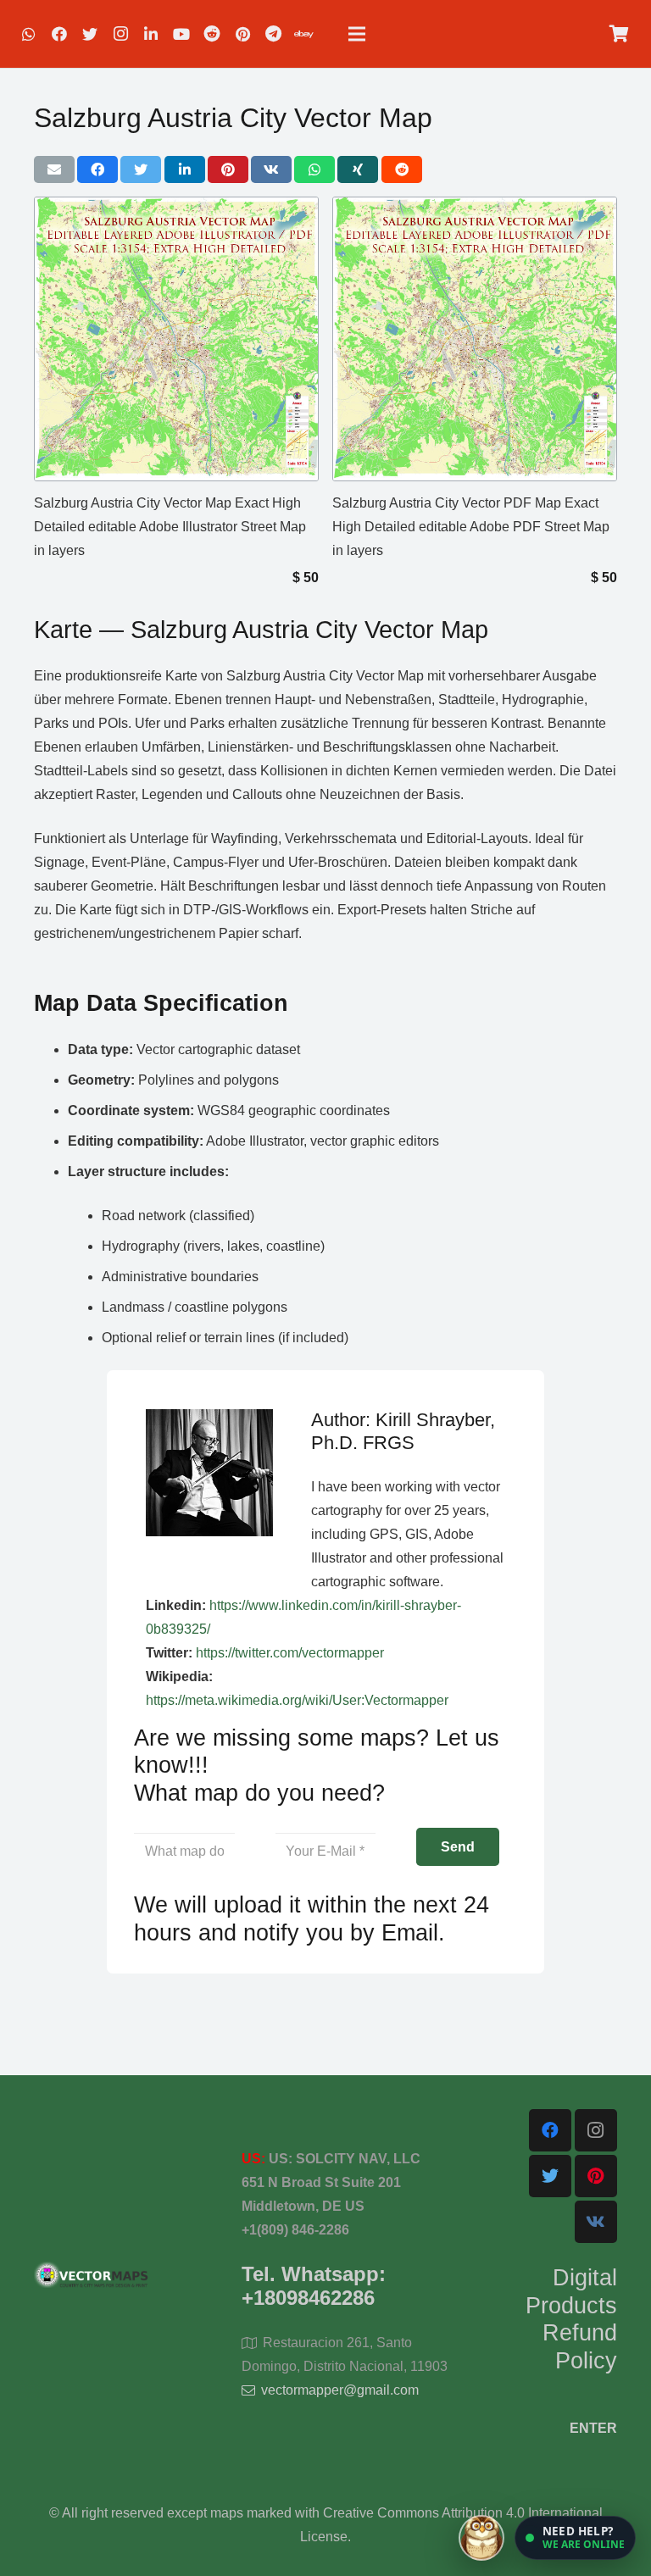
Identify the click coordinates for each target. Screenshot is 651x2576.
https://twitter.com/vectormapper (290, 1653)
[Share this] (97, 169)
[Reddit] (212, 34)
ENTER (593, 2428)
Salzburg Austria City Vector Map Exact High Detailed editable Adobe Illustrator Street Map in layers (170, 527)
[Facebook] (59, 34)
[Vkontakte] (596, 2222)
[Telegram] (273, 34)
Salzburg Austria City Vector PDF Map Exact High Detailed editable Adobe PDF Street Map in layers (471, 527)
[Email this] (54, 169)
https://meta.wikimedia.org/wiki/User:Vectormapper (297, 1700)
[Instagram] (120, 34)
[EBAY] (303, 34)
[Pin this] (228, 169)
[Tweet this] (141, 169)
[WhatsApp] (29, 34)
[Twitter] (90, 34)
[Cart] (619, 34)
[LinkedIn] (151, 34)
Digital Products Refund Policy (571, 2319)
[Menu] (357, 34)
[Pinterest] (242, 34)
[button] (575, 2538)
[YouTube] (181, 34)
